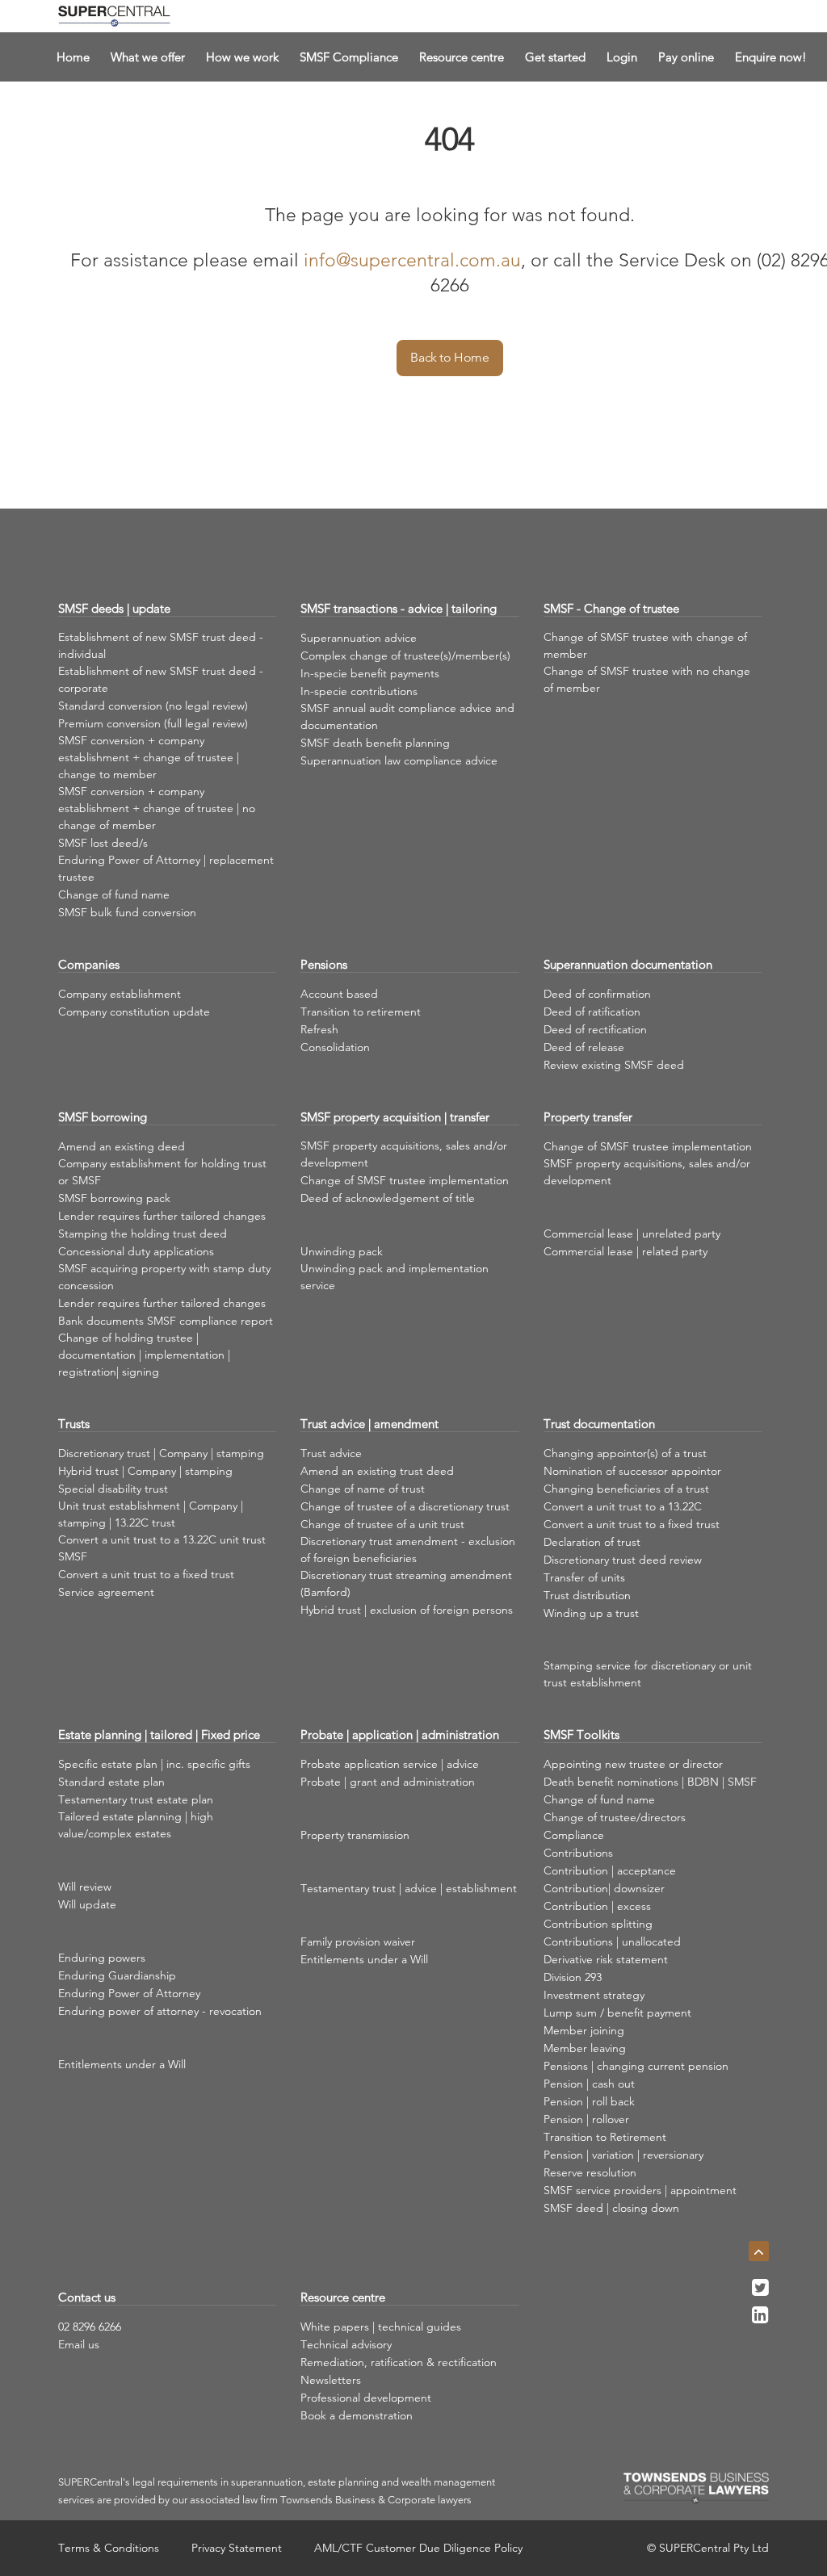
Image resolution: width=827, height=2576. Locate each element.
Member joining (584, 2030)
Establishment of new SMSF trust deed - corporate (161, 679)
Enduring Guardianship (117, 1975)
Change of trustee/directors (615, 1817)
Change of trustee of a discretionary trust (405, 1506)
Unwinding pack (342, 1251)
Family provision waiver (358, 1941)
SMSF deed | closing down (611, 2208)
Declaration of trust (592, 1542)
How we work (242, 57)
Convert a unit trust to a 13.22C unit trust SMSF (162, 1548)
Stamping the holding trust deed (143, 1234)
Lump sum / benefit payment (617, 2013)
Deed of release (584, 1047)
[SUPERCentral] (114, 16)
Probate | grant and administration (388, 1782)
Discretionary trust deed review (623, 1560)
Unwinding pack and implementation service (395, 1277)
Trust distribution (587, 1595)
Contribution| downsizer (604, 1888)
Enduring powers (102, 1958)
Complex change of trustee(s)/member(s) (405, 656)
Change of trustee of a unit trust (382, 1524)
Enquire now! (771, 57)
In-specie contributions (359, 691)
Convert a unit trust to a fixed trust (146, 1574)
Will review (85, 1887)
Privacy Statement (237, 2548)
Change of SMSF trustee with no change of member (647, 679)
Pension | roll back (589, 2101)
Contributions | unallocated (612, 1941)
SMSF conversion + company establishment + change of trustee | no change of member (157, 808)
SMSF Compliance (349, 57)
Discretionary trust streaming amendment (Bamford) (406, 1583)
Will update (87, 1904)
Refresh (319, 1029)
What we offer (148, 57)
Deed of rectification (595, 1029)
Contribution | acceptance (610, 1870)
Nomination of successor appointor (632, 1471)
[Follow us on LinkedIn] (760, 2319)
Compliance (574, 1835)
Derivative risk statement (606, 1959)
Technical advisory (346, 2344)
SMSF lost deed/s (103, 843)
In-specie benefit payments (370, 673)
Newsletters (331, 2380)
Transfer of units (584, 1577)
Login (622, 57)
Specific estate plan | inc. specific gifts (154, 1764)
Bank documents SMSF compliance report (166, 1321)
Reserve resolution (590, 2172)
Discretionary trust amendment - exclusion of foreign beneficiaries (408, 1550)
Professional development (366, 2398)
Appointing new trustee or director (633, 1764)
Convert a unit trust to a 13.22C (623, 1506)
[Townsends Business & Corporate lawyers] (696, 2488)
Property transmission (355, 1835)
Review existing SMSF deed (614, 1065)
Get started (555, 57)
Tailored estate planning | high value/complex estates (136, 1825)
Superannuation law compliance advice (399, 760)
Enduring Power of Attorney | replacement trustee (166, 868)
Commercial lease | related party (625, 1251)
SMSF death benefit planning (375, 743)
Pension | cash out (589, 2084)
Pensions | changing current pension (636, 2066)
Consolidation (335, 1047)
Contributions (578, 1853)
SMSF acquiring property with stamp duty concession (164, 1277)
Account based (339, 994)
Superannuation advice (359, 638)
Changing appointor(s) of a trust (625, 1453)
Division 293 (573, 1977)
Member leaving (585, 2048)
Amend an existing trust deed (377, 1471)
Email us (79, 2344)
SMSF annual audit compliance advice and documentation (407, 716)
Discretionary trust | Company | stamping (161, 1453)
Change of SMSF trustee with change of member (645, 645)
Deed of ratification (592, 1012)
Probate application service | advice (390, 1764)
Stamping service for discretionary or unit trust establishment (648, 1674)
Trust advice (331, 1453)
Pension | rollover (586, 2119)
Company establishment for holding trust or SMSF (162, 1172)
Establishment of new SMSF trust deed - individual (161, 645)
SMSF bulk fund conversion (127, 912)
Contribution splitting (598, 1924)
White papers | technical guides (381, 2327)
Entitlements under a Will (122, 2064)
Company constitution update (134, 1012)
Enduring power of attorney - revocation (160, 2011)
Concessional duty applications (136, 1251)
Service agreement (106, 1592)
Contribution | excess (597, 1906)
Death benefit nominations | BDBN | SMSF (650, 1782)
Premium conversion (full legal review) (153, 723)
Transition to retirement (361, 1012)
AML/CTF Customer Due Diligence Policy (418, 2548)
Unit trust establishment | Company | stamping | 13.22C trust (151, 1514)
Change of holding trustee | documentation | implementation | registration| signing (144, 1355)
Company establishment (120, 994)
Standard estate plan (111, 1782)
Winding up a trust (591, 1613)
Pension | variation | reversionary (623, 2155)
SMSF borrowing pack (114, 1198)
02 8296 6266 (90, 2327)
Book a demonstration (357, 2415)
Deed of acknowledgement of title (388, 1198)
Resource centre (462, 57)
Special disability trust (113, 1489)
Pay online (686, 57)
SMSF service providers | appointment (640, 2190)
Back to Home (449, 357)
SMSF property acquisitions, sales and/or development (404, 1154)
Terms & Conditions (109, 2548)
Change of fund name (114, 894)
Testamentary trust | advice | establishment (409, 1888)
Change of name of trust (363, 1489)
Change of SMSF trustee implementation (405, 1180)
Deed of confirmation (597, 994)
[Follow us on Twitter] (760, 2292)
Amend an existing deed (122, 1146)
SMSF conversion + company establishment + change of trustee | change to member (149, 757)
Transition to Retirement (605, 2137)
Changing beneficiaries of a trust (626, 1489)
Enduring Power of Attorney (129, 1993)
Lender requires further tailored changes (162, 1216)
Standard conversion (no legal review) (153, 706)
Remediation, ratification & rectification (399, 2362)
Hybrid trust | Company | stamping (145, 1471)
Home (73, 57)
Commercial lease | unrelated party (632, 1234)
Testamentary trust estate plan (136, 1799)
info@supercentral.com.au (412, 260)
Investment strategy (594, 1995)
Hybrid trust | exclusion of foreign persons (407, 1610)
